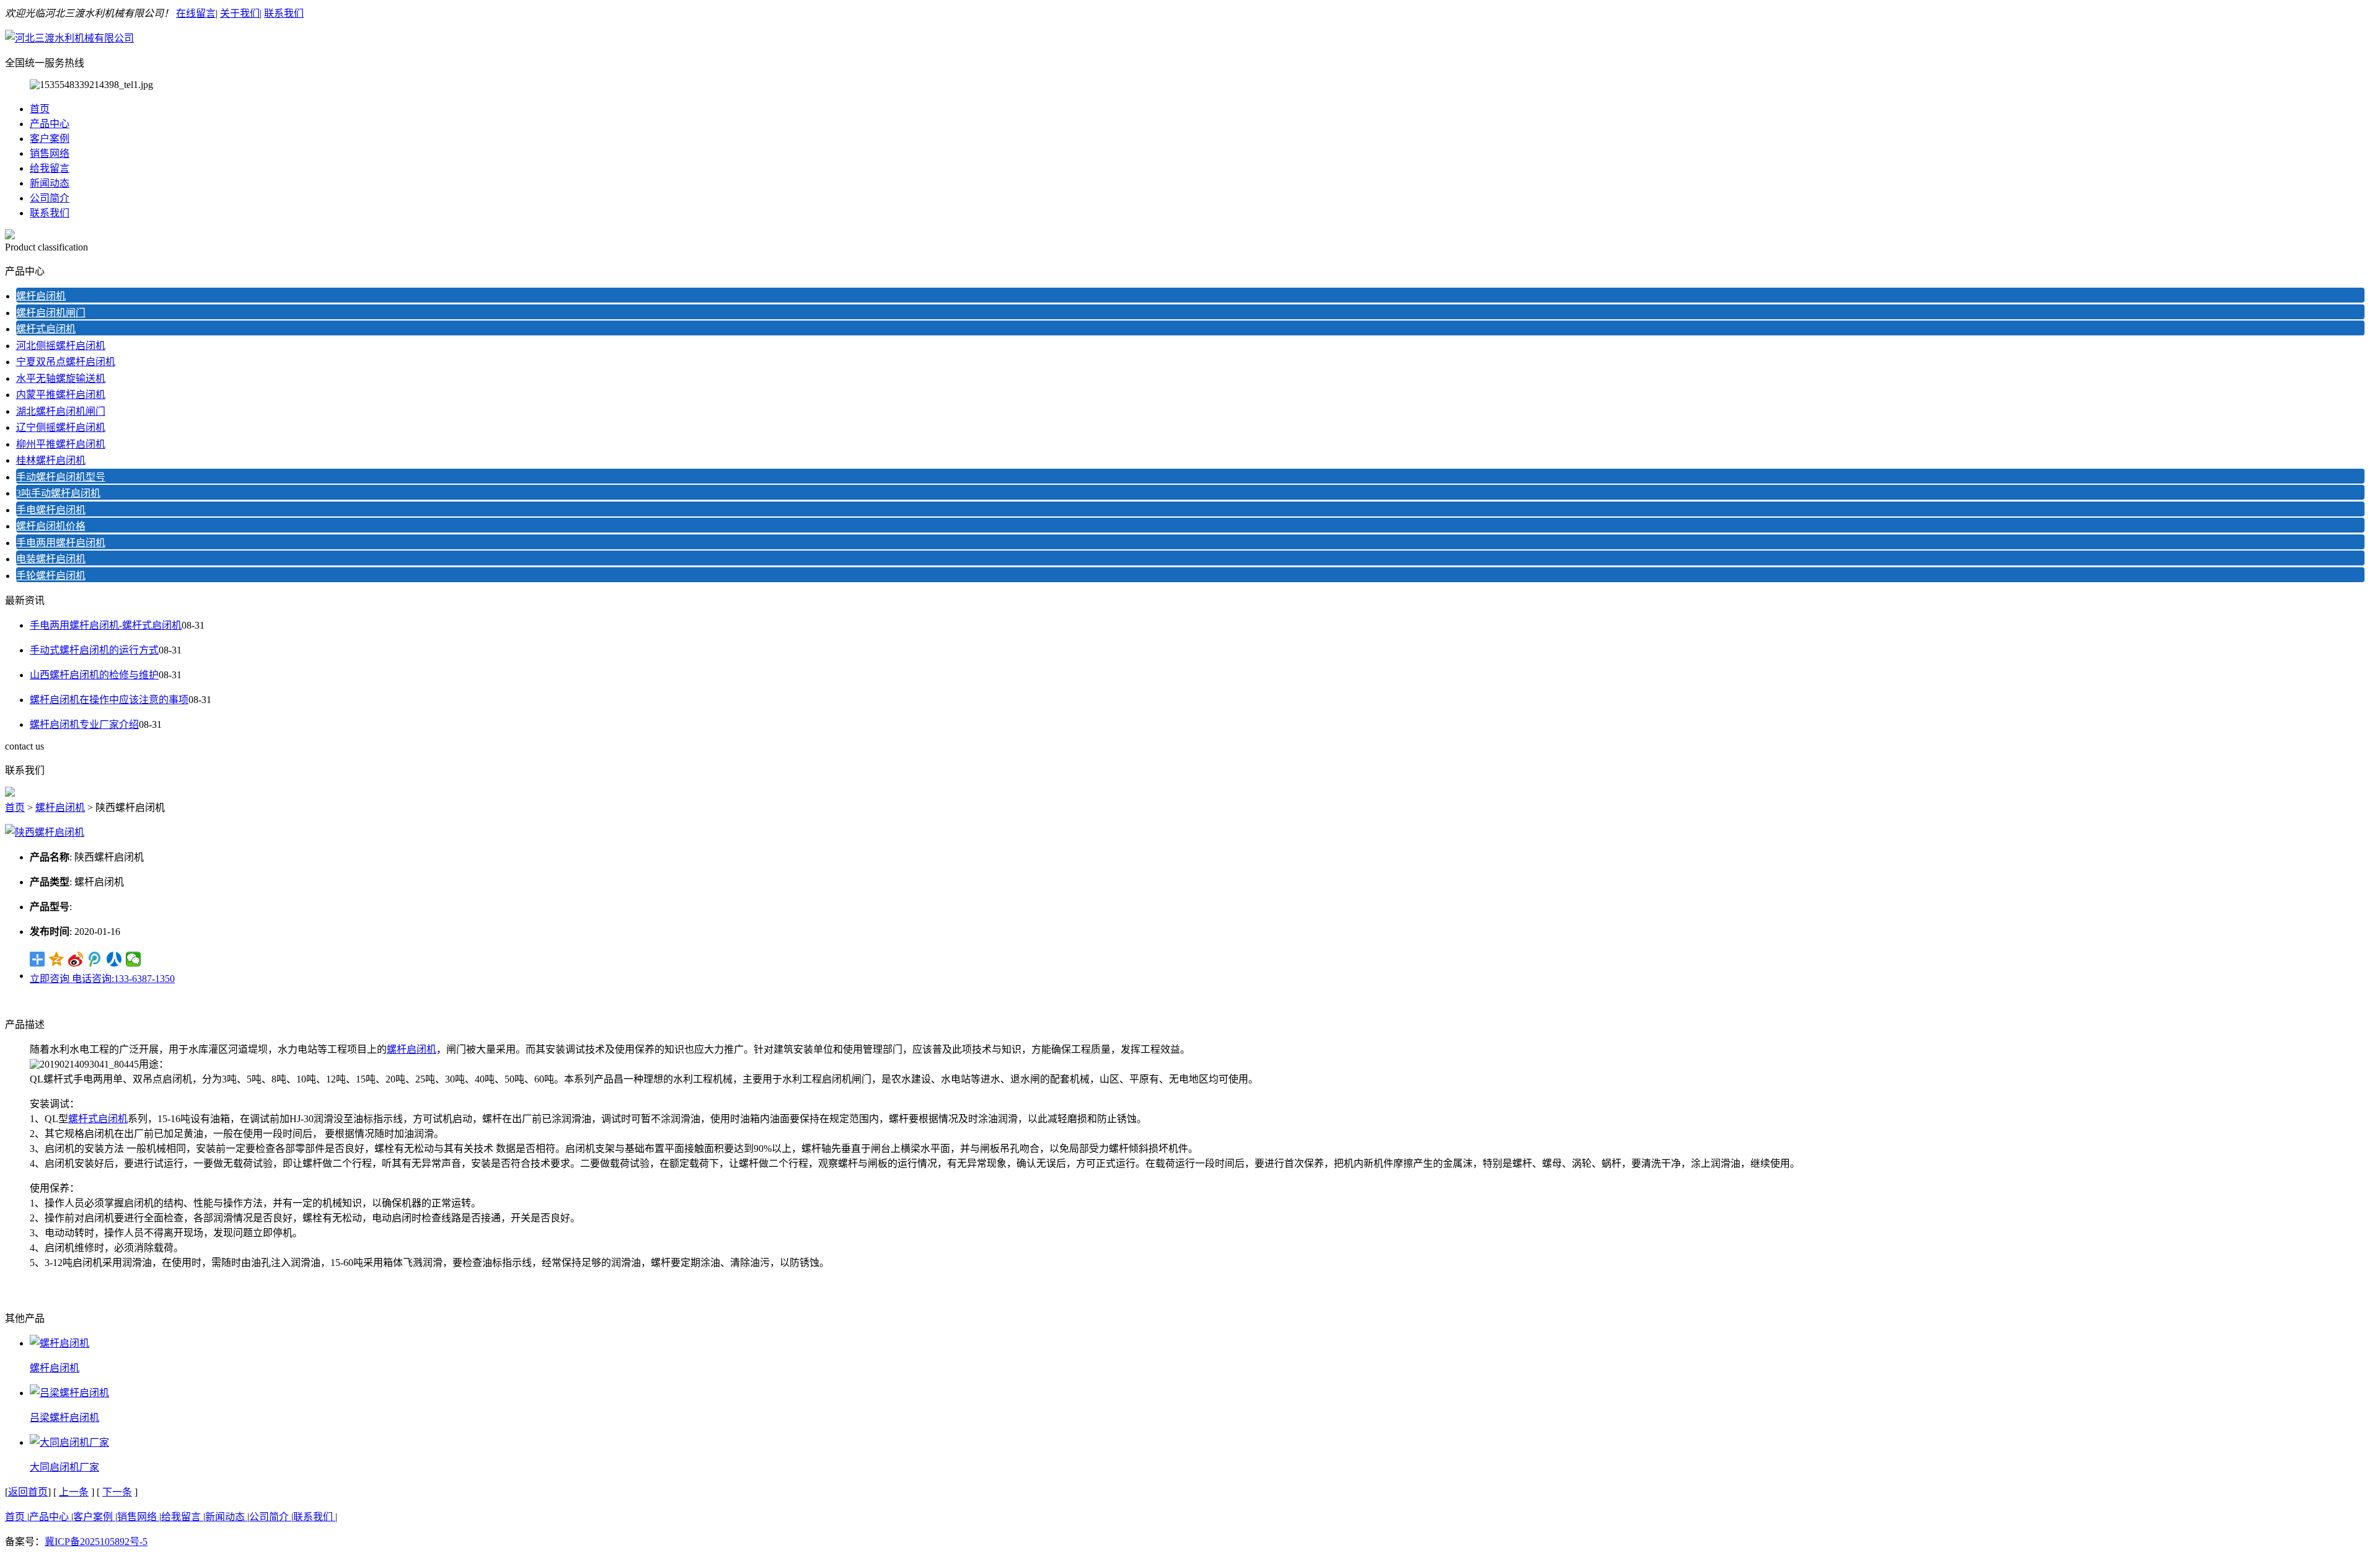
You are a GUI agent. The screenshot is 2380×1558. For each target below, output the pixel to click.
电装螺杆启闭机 (51, 559)
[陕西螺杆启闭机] (45, 832)
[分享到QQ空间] (57, 959)
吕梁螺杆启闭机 (64, 1418)
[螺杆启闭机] (59, 1343)
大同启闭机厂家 (64, 1467)
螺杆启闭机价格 (51, 526)
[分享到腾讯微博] (95, 959)
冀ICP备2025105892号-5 (96, 1542)
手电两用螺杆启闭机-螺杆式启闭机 (106, 625)
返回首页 (28, 1492)
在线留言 (196, 13)
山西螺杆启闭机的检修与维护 (94, 675)
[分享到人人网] (114, 959)
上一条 (74, 1492)
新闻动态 (50, 183)
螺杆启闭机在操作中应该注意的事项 (109, 700)
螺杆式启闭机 (46, 329)
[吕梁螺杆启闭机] (69, 1393)
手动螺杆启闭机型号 (61, 477)
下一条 (117, 1492)
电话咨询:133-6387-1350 (123, 979)
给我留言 (50, 168)
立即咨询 (51, 979)
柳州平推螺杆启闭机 (61, 444)
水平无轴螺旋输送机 (61, 378)
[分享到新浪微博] (76, 959)
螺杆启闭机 (41, 296)
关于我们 (240, 13)
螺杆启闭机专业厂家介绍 (84, 724)
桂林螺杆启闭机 (51, 460)
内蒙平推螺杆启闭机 (61, 395)
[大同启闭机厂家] (69, 1442)
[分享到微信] (134, 959)
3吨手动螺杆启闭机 (58, 493)
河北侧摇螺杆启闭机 (61, 346)
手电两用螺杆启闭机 (61, 543)
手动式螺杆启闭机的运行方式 (94, 650)
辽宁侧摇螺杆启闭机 (61, 427)
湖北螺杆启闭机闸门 (61, 411)
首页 (40, 109)
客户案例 (50, 139)
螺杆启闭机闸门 (51, 313)
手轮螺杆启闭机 (51, 576)
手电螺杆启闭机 (51, 510)
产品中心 (50, 124)
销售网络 (50, 153)
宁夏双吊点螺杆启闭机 (66, 362)
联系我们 (284, 13)
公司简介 (50, 198)
